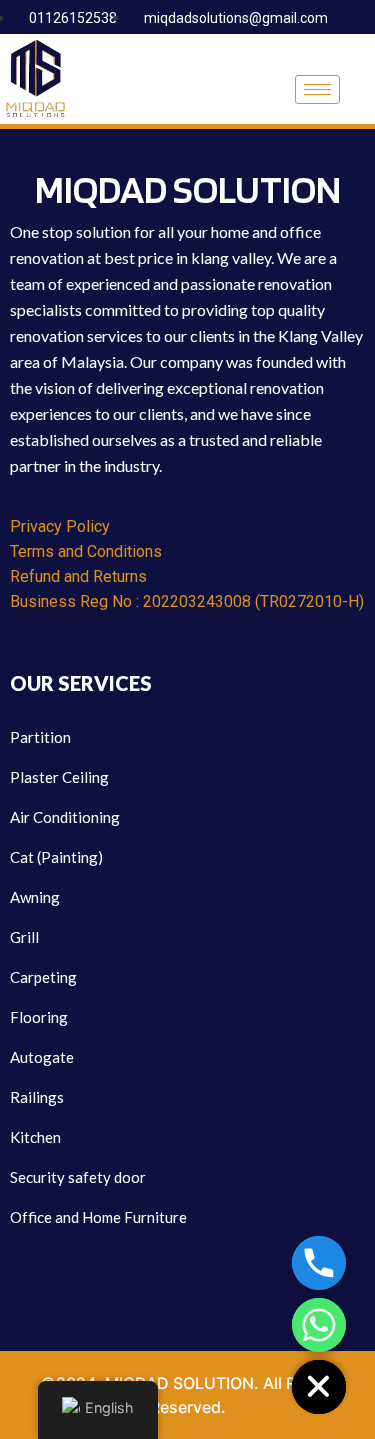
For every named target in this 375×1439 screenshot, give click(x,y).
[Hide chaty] (319, 1387)
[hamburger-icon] (317, 89)
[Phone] (319, 1263)
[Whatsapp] (319, 1325)
